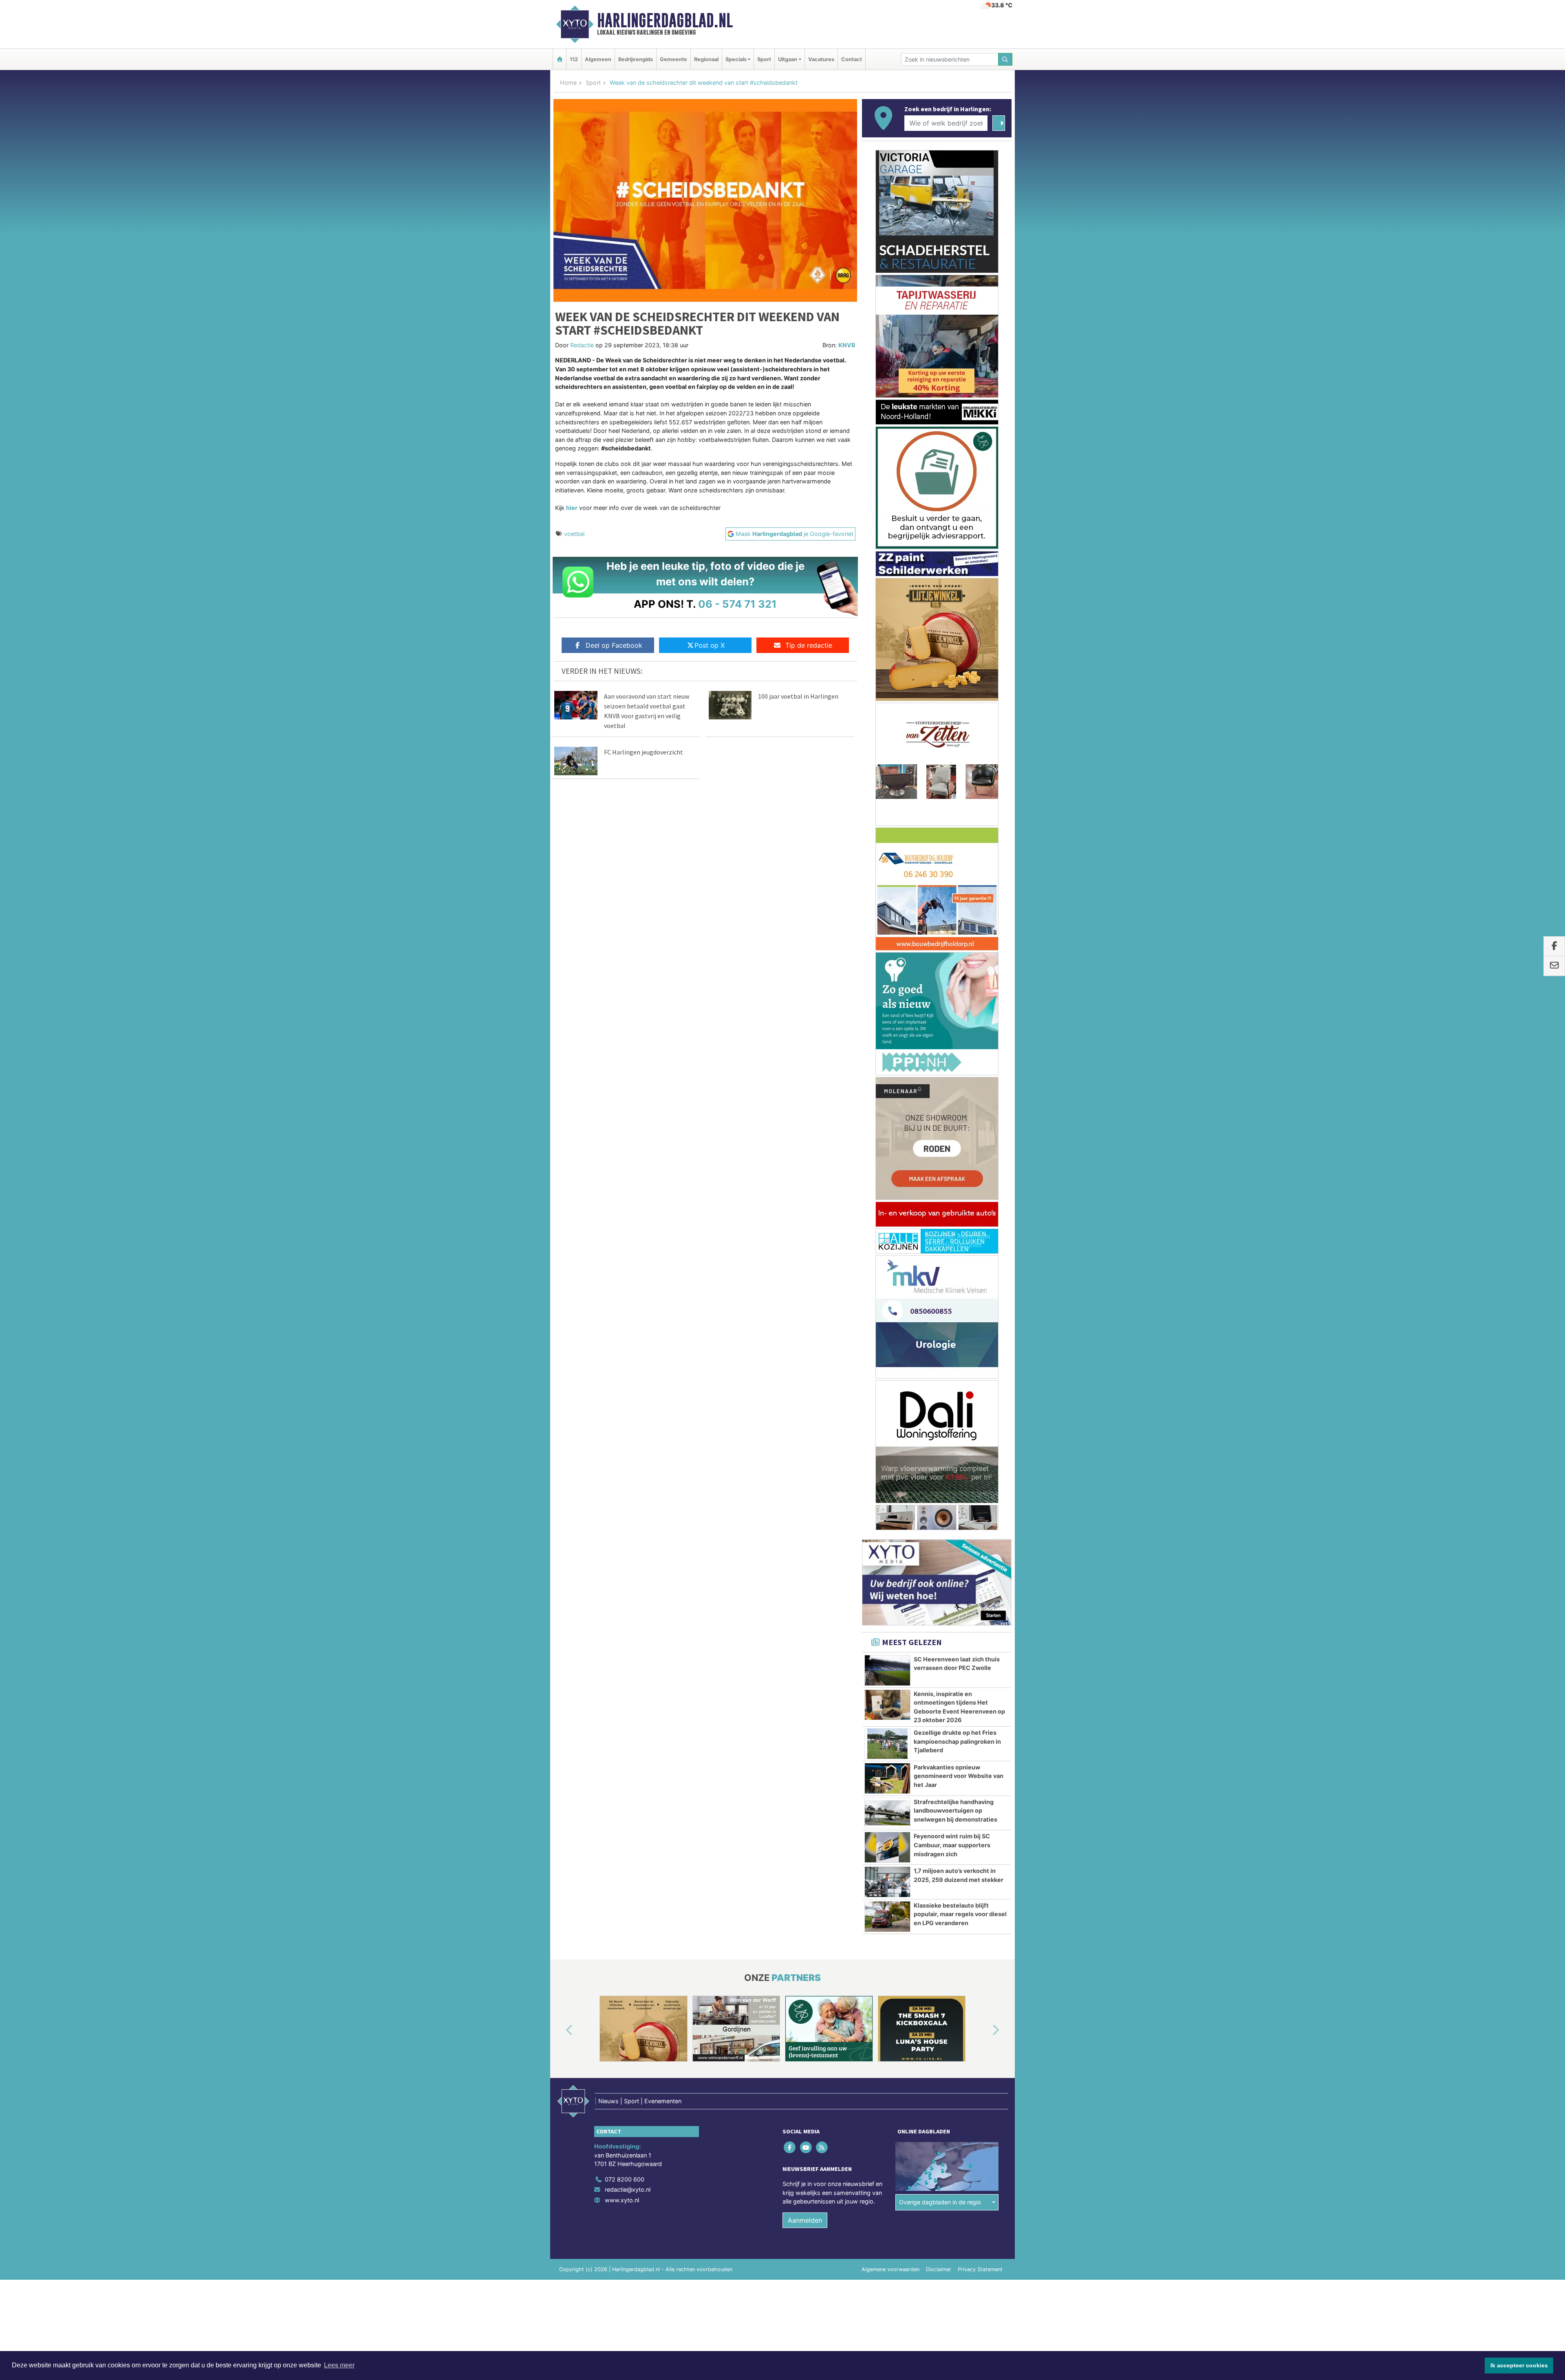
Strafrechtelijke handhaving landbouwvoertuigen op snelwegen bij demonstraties (956, 849)
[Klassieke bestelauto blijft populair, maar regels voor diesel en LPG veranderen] (887, 955)
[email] (1554, 966)
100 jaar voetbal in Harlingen (798, 696)
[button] (560, 1068)
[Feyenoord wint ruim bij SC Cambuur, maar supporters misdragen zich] (887, 885)
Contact (852, 59)
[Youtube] (806, 1185)
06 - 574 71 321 (737, 604)
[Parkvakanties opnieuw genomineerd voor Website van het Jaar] (887, 816)
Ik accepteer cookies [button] (1519, 2365)
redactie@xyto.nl (628, 1227)
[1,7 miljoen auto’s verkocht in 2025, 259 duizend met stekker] (887, 920)
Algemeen (598, 59)
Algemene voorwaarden (891, 1307)
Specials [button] (736, 59)
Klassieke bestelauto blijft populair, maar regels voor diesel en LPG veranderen (960, 952)
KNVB (847, 345)
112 (574, 59)
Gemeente (673, 59)
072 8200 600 (625, 1217)
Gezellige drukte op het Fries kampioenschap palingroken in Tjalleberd (957, 779)
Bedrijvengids (636, 59)
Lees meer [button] (339, 2365)
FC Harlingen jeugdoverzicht (644, 752)
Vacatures (821, 59)
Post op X (710, 645)
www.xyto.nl (622, 1238)
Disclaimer (939, 1307)
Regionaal (706, 59)
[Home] (560, 59)
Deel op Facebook (614, 645)
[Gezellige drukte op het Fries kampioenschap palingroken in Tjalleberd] (887, 782)
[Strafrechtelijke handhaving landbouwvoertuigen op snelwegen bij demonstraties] (887, 851)
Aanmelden (805, 1258)
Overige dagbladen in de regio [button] (940, 1240)
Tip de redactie (809, 645)
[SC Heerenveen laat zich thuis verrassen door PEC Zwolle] (887, 708)
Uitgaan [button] (788, 59)
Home (568, 83)
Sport (764, 59)
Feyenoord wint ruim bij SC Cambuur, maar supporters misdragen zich (952, 883)
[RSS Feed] (822, 1185)
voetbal (574, 534)
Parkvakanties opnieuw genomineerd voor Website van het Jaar (959, 814)
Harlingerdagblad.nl (665, 20)
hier (572, 508)
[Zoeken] (1005, 59)
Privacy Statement (980, 1307)
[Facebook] (790, 1185)
